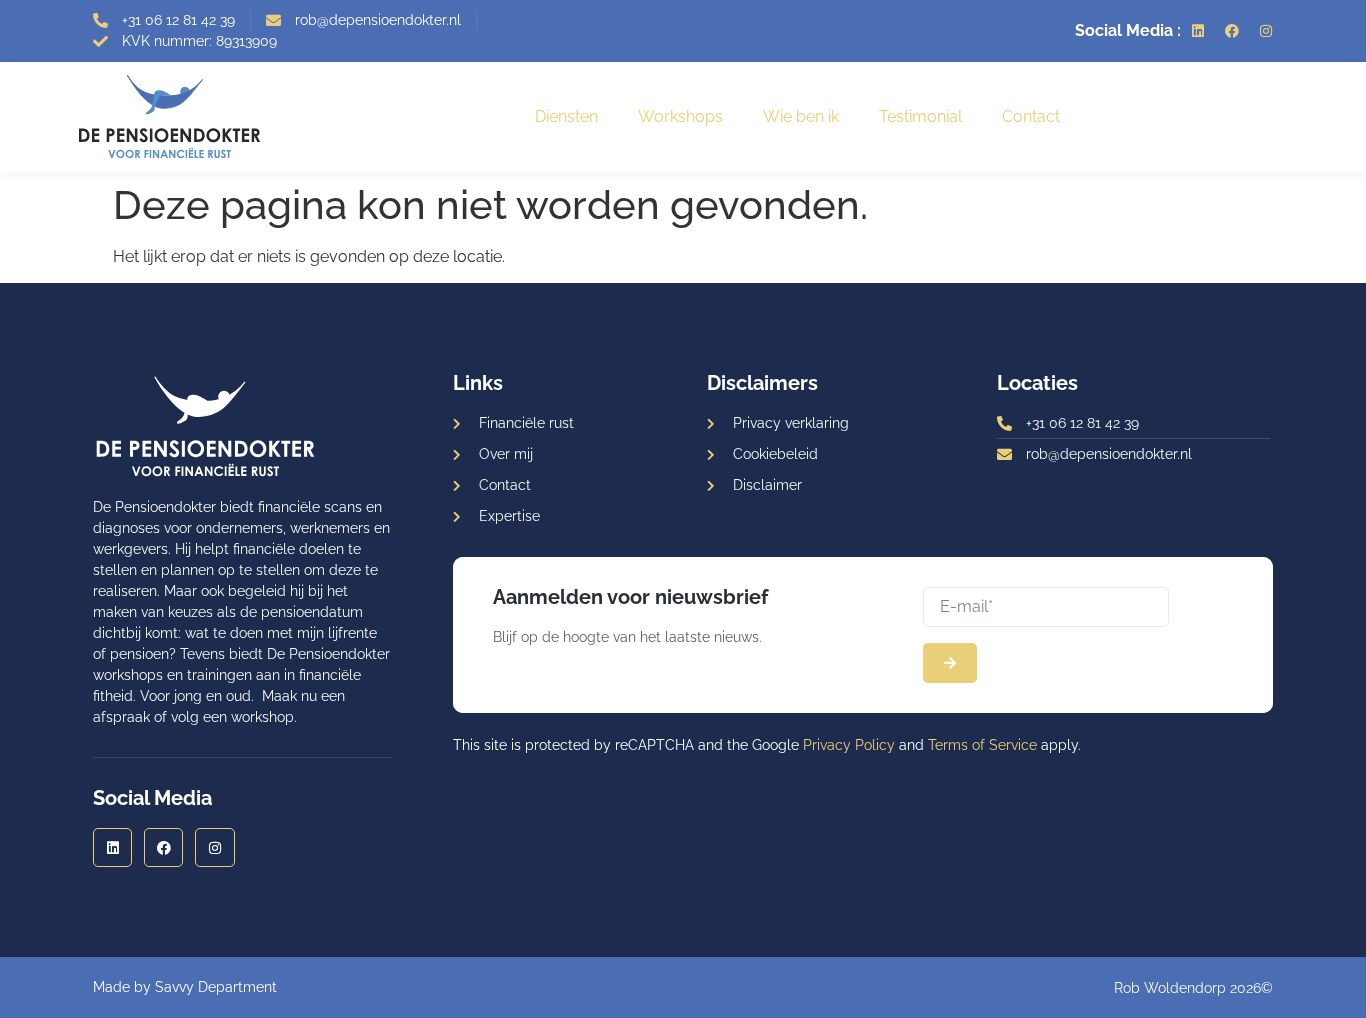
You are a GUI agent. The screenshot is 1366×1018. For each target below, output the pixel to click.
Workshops (680, 116)
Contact (1031, 116)
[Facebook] (1232, 31)
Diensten (566, 116)
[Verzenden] (950, 663)
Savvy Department (216, 987)
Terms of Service (982, 745)
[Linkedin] (1198, 31)
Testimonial (920, 116)
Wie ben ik (801, 116)
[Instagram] (1266, 31)
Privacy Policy (849, 745)
